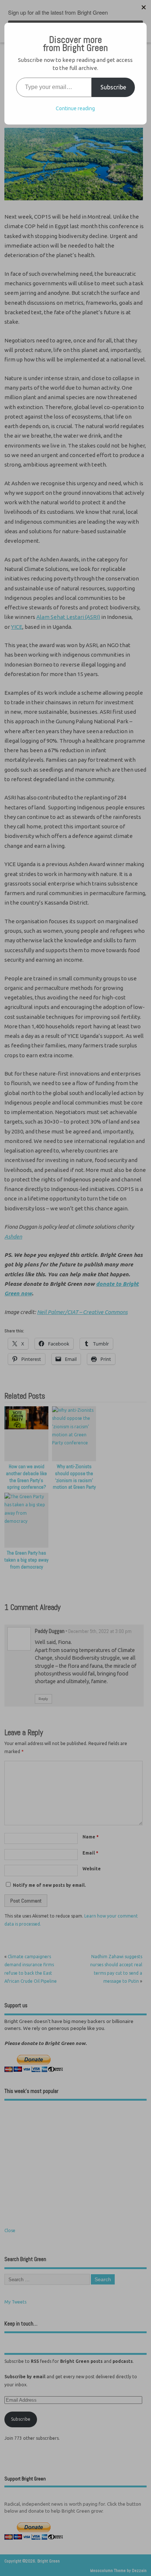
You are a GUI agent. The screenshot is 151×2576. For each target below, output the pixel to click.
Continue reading (75, 108)
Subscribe (113, 87)
